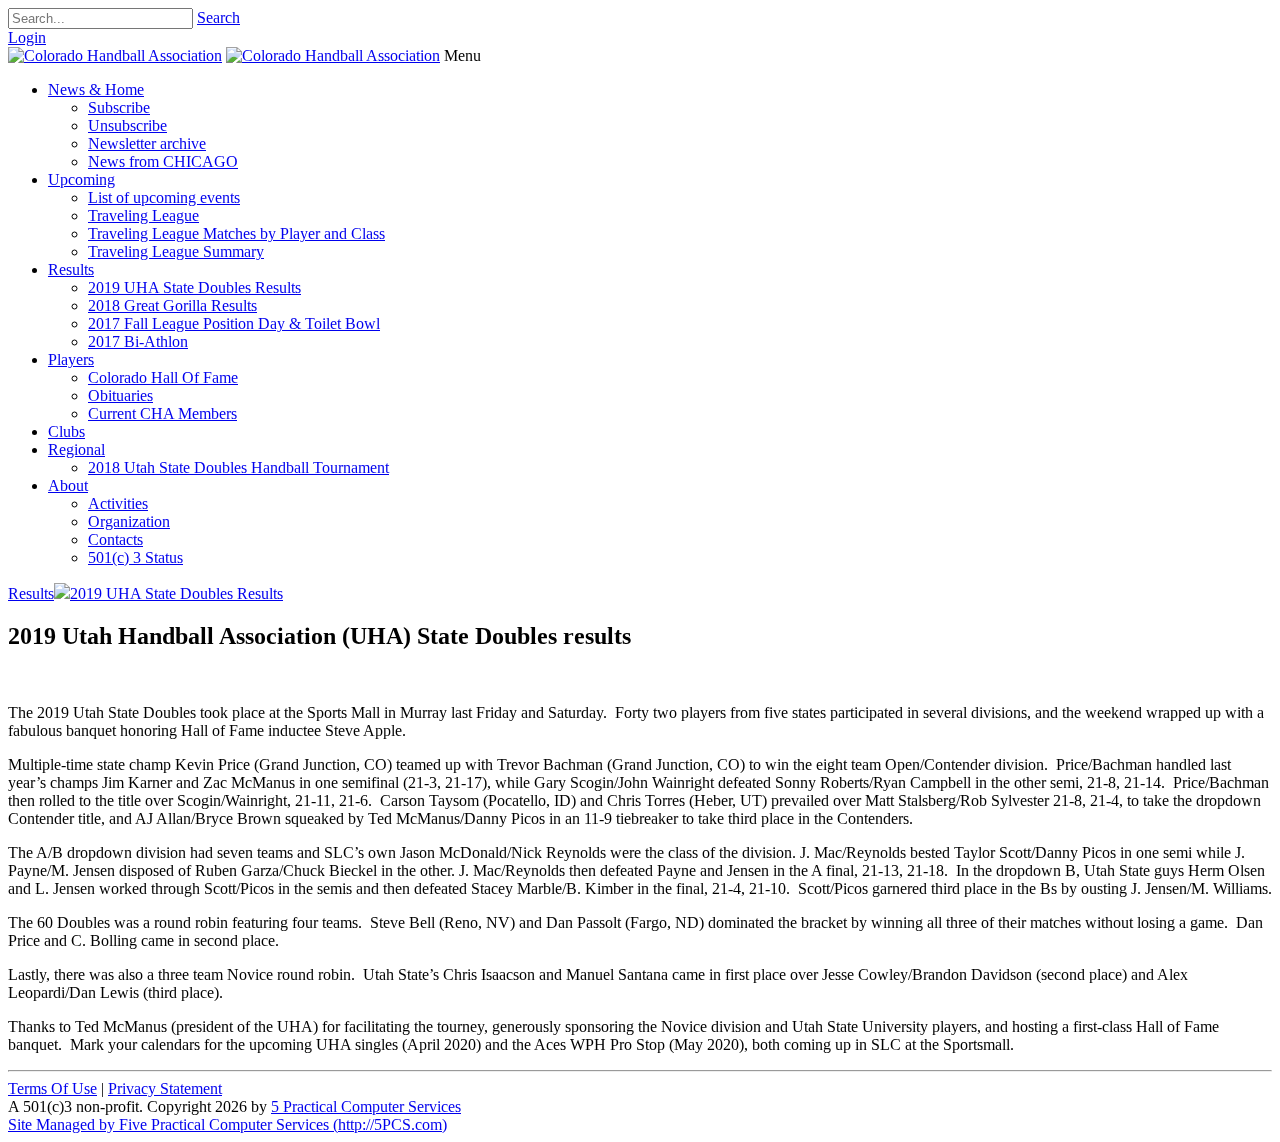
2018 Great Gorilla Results (172, 305)
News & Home (96, 89)
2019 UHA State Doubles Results (194, 287)
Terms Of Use (52, 1088)
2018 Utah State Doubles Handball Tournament (238, 467)
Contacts (115, 539)
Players (71, 359)
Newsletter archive (147, 143)
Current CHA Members (162, 413)
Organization (129, 521)
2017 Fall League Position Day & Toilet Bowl (234, 323)
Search (218, 17)
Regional (76, 449)
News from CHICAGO (163, 161)
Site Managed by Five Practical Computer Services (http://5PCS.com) (227, 1124)
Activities (118, 503)
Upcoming (81, 179)
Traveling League (143, 215)
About (68, 485)
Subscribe (119, 107)
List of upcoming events (164, 197)
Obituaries (120, 395)
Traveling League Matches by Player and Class (236, 233)
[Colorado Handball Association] (115, 55)
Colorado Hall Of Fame (163, 377)
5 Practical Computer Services (366, 1106)
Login (27, 37)
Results (71, 269)
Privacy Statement (165, 1088)
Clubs (66, 431)
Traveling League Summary (176, 251)
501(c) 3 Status (135, 557)
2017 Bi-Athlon (138, 341)
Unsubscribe (127, 125)
